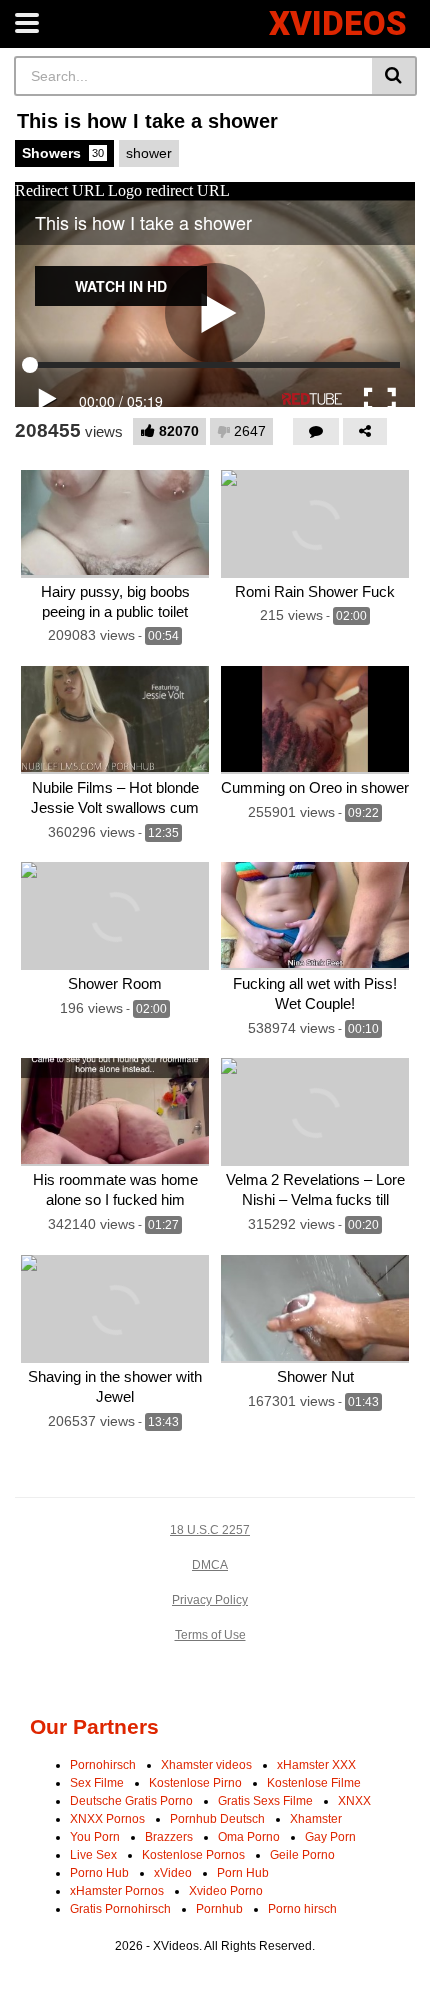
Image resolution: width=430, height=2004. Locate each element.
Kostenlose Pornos (193, 1855)
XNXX (354, 1801)
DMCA (210, 1565)
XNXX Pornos (107, 1819)
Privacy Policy (210, 1600)
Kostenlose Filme (314, 1783)
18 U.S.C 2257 (210, 1530)
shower (149, 153)
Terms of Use (210, 1635)
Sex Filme (97, 1783)
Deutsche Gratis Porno (131, 1801)
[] (394, 76)
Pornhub (219, 1909)
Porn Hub (243, 1873)
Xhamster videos (206, 1765)
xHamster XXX (316, 1765)
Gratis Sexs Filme (265, 1801)
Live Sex (93, 1855)
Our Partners (94, 1726)
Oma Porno (249, 1837)
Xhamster (316, 1819)
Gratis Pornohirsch (120, 1909)
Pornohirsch (103, 1765)
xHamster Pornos (117, 1891)
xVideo (173, 1873)
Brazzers (169, 1837)
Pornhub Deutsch (217, 1819)
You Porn (95, 1837)
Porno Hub (99, 1873)
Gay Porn (330, 1837)
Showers (63, 153)
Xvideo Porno (226, 1891)
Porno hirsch (302, 1909)
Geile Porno (302, 1855)
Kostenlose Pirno (195, 1783)
